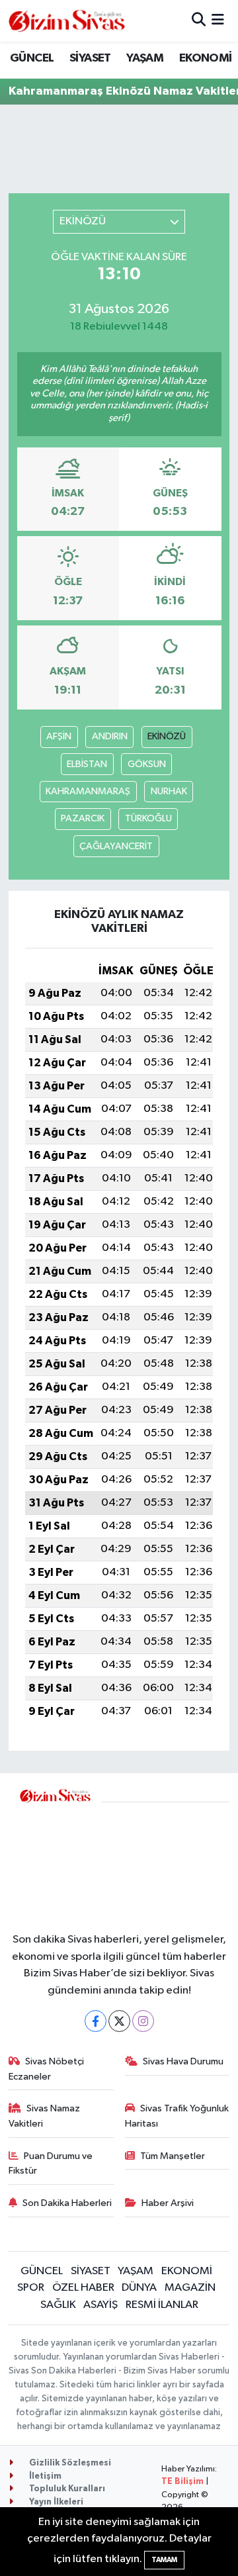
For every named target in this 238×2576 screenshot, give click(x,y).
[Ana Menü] (218, 21)
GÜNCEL (32, 58)
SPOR (31, 2288)
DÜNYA (139, 2288)
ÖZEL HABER (83, 2288)
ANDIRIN (110, 736)
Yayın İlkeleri (55, 2502)
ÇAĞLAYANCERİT (116, 846)
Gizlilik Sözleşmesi (69, 2463)
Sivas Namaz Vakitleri (45, 2116)
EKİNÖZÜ (167, 736)
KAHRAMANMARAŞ (88, 791)
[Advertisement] (166, 1859)
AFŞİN (59, 736)
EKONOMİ (206, 58)
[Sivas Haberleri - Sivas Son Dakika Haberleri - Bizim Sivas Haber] (67, 21)
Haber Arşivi (168, 2203)
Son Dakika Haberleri (67, 2203)
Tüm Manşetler (173, 2156)
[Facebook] (96, 2021)
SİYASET (90, 58)
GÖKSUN (147, 764)
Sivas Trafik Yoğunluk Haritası (177, 2116)
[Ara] (199, 21)
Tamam (164, 2560)
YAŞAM (145, 58)
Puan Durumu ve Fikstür (51, 2163)
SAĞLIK (58, 2305)
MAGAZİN (190, 2288)
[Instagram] (143, 2021)
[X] (119, 2021)
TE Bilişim (182, 2482)
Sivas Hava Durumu (183, 2061)
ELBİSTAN (87, 764)
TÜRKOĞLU (148, 818)
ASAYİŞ (100, 2305)
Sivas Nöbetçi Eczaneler (47, 2069)
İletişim (44, 2476)
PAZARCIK (83, 818)
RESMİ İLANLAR (162, 2305)
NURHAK (169, 791)
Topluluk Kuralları (66, 2489)
